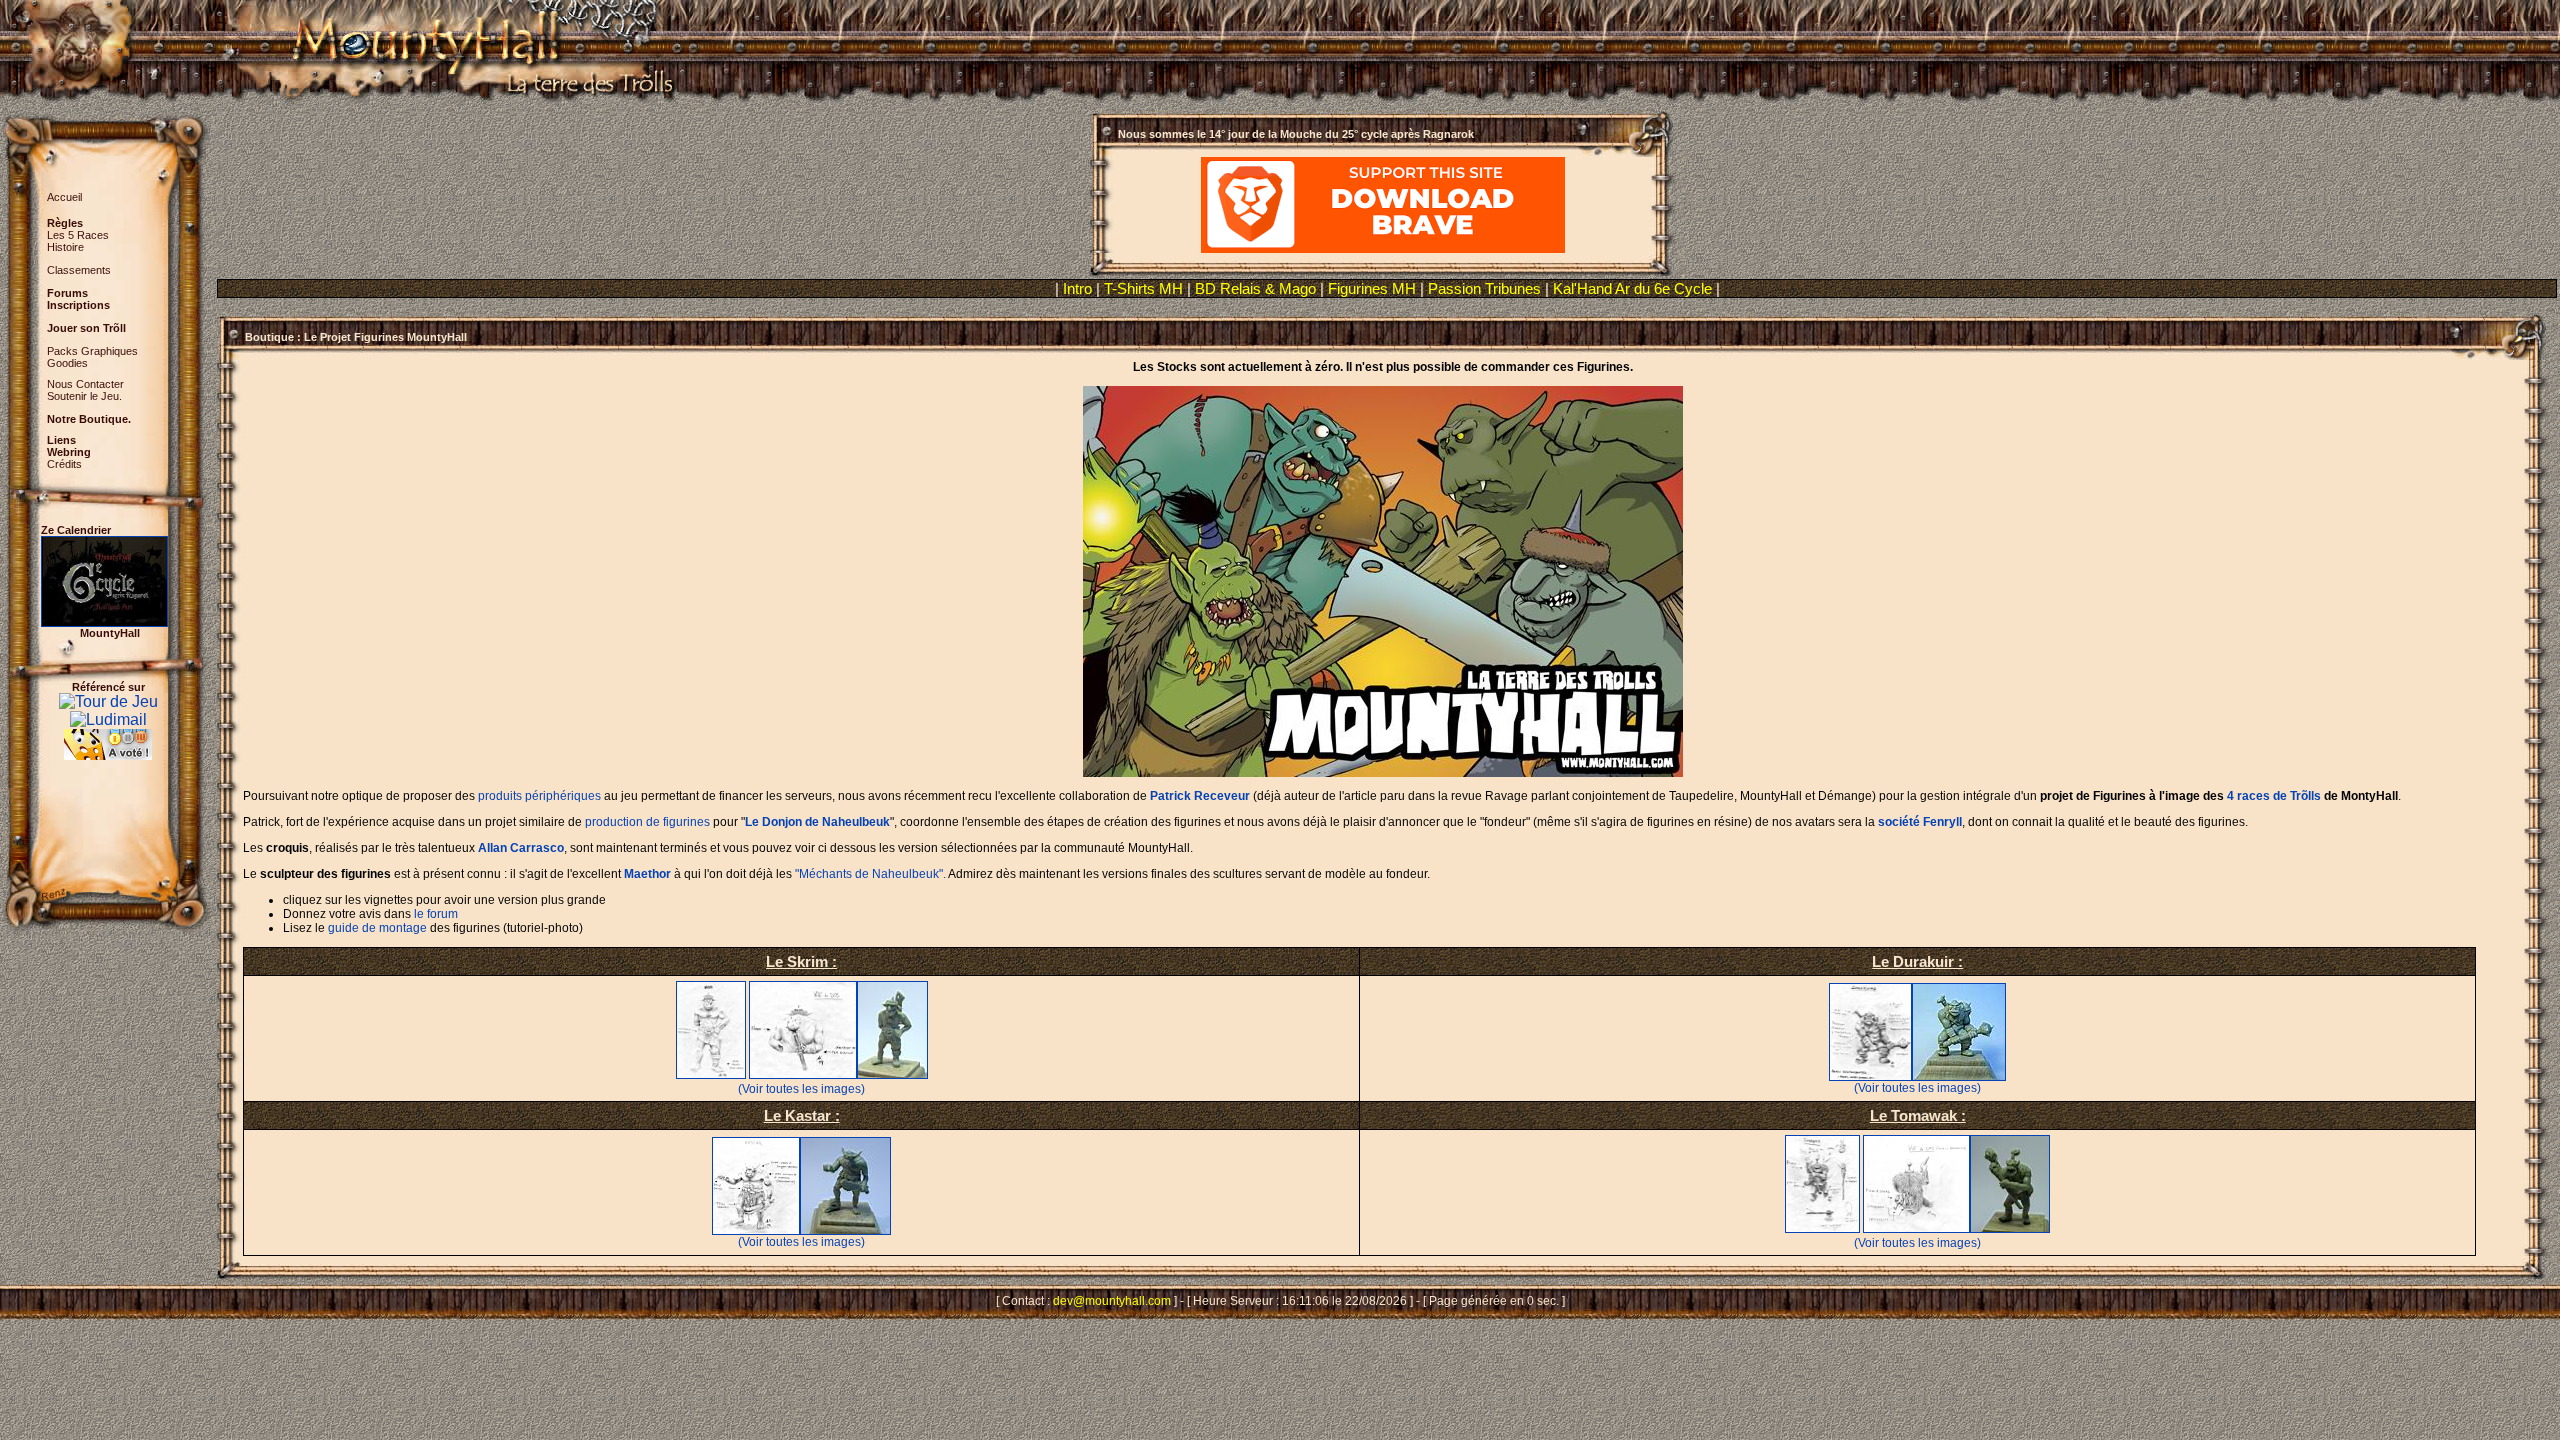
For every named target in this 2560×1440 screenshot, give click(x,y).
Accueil (64, 197)
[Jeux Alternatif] (108, 737)
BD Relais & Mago (1257, 288)
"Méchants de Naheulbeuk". (870, 874)
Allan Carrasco (521, 848)
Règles (65, 223)
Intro (1077, 288)
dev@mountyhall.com (1112, 1301)
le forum (436, 914)
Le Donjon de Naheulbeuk (817, 822)
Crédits (64, 464)
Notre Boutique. (89, 419)
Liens (61, 440)
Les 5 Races (78, 235)
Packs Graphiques (92, 351)
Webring (69, 452)
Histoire (65, 247)
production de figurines (647, 822)
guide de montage (377, 928)
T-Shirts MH (1143, 288)
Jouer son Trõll (86, 328)
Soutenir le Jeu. (84, 396)
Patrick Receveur (1200, 796)
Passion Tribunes (1484, 288)
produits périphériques (539, 796)
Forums (67, 293)
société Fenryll (1920, 822)
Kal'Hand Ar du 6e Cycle (1634, 288)
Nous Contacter (85, 384)
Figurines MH (1372, 288)
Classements (79, 270)
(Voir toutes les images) (801, 1089)
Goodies (67, 363)
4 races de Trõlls (2274, 796)
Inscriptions (78, 305)
